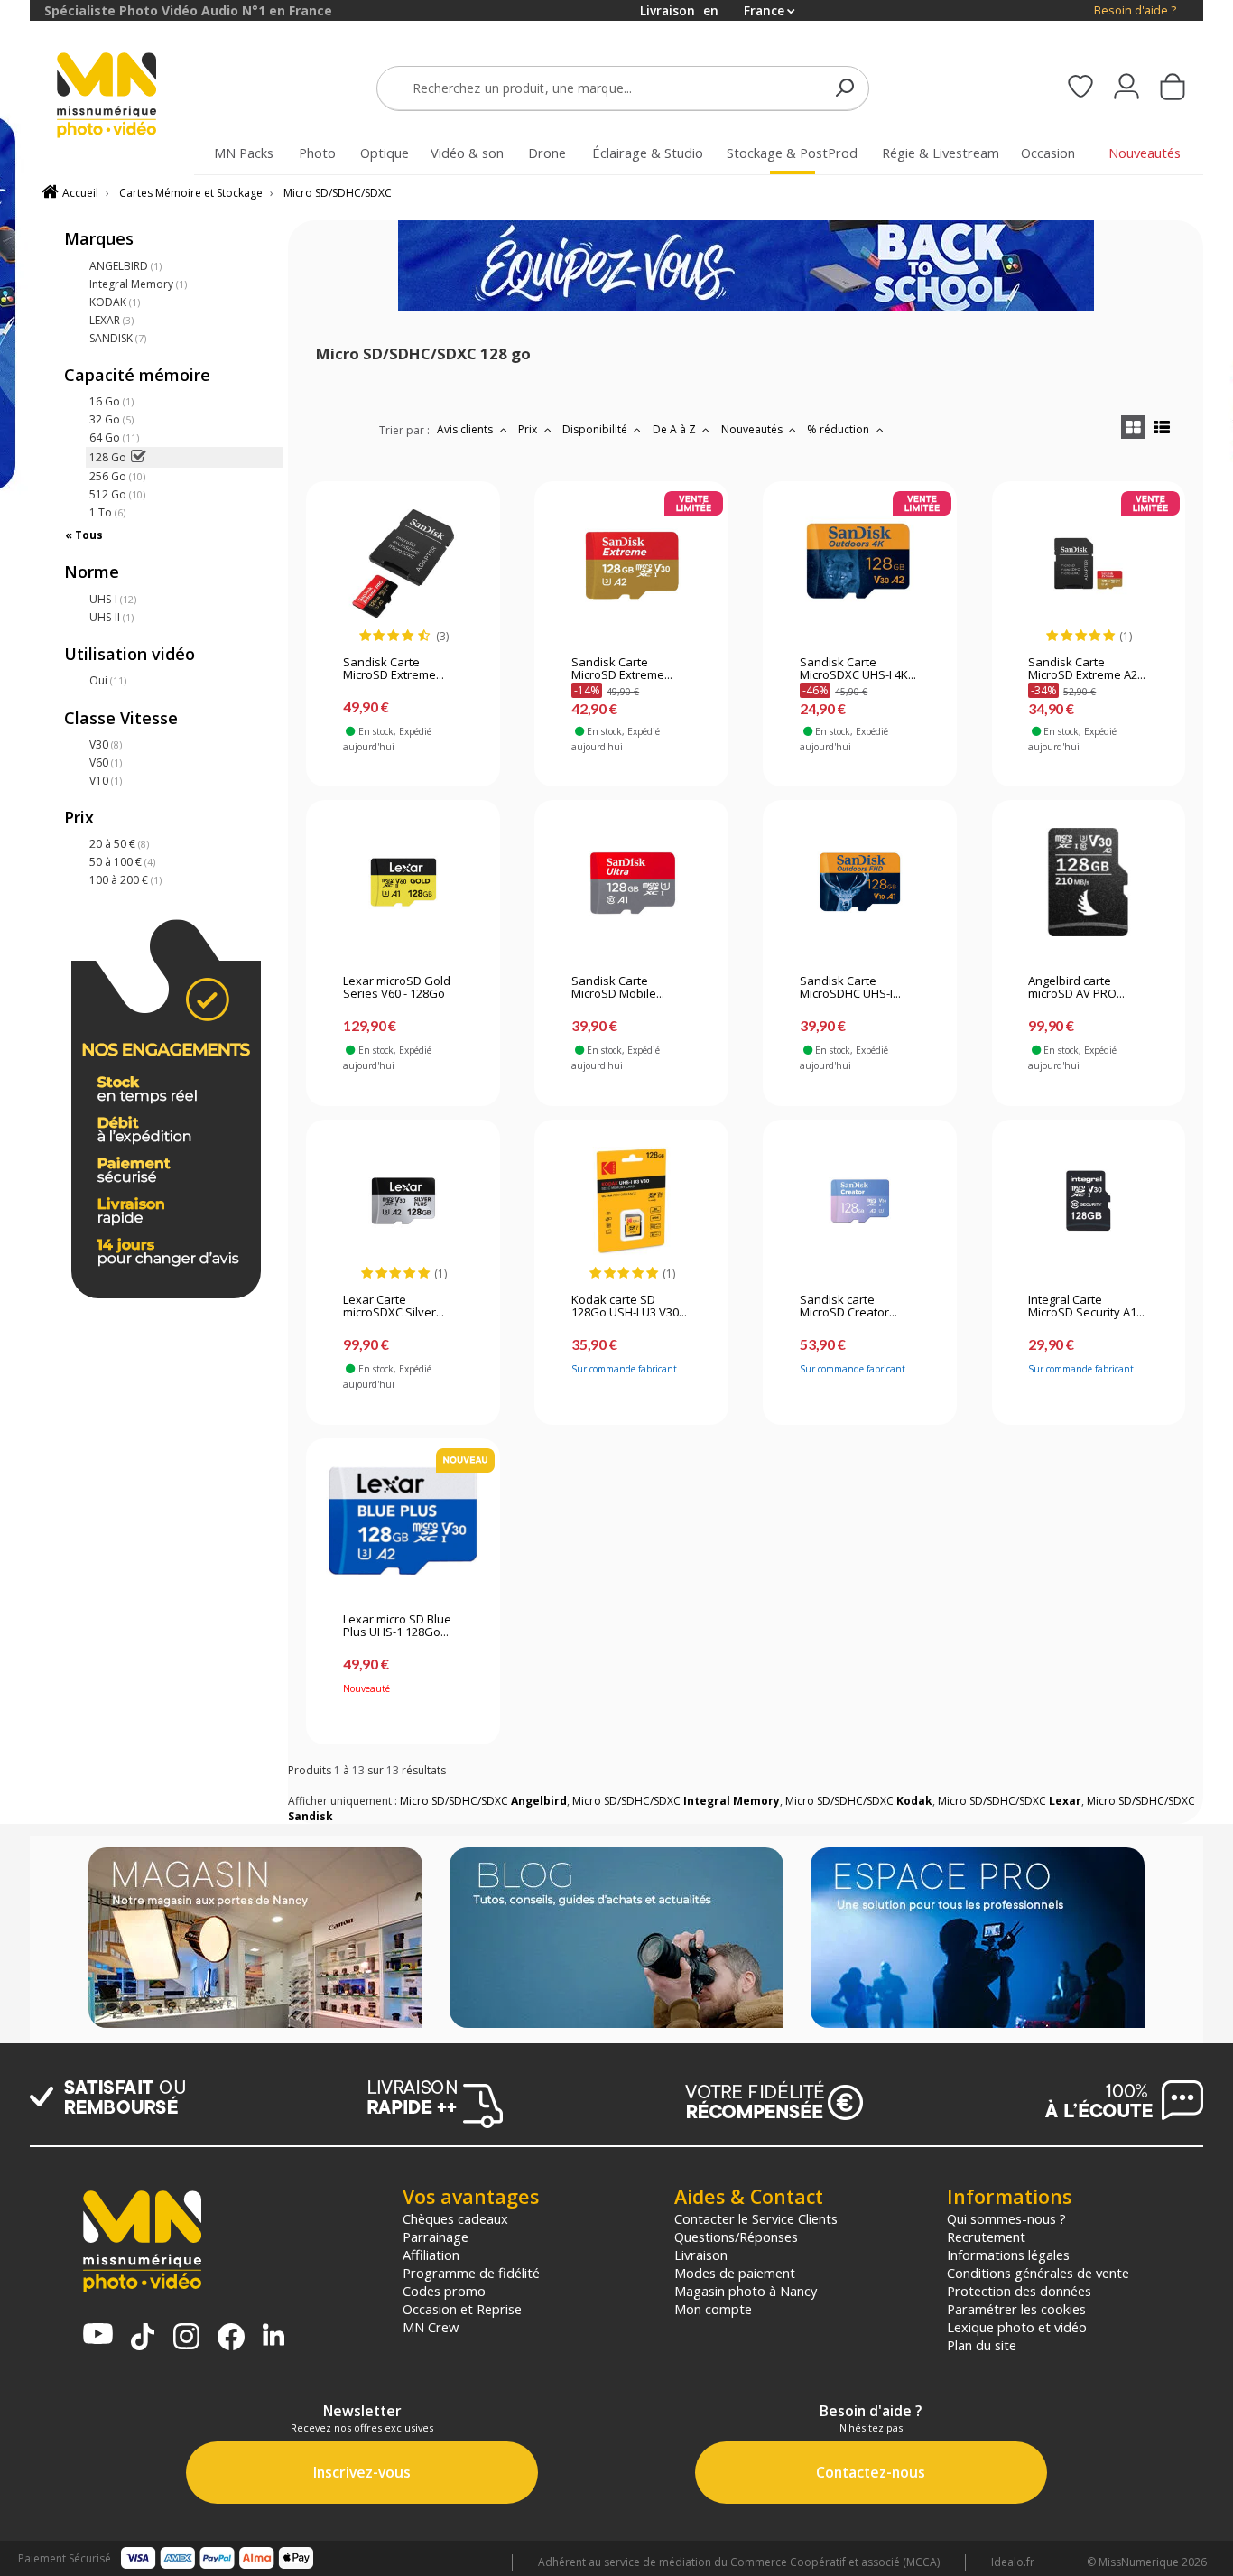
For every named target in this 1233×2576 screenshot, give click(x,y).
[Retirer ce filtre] (138, 457)
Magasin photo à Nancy (746, 2291)
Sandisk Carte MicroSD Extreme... (394, 669)
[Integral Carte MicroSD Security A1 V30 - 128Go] (1088, 1201)
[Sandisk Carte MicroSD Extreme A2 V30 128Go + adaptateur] (1088, 563)
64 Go (114, 437)
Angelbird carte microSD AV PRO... (1076, 988)
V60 (106, 763)
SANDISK (118, 338)
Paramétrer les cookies (1016, 2309)
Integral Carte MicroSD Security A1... (1086, 1307)
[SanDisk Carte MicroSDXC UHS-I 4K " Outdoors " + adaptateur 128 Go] (860, 563)
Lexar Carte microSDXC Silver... (394, 1307)
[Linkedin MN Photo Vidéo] (273, 2336)
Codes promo (444, 2291)
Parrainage (436, 2237)
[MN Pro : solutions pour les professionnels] (978, 1939)
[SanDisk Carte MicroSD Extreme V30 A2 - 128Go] (631, 563)
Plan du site (982, 2345)
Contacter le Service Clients (756, 2218)
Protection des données (1019, 2291)
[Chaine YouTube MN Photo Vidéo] (98, 2335)
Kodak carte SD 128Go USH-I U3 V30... (629, 1307)
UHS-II (111, 617)
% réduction (839, 429)
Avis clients (466, 429)
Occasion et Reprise (462, 2309)
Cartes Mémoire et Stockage (191, 193)
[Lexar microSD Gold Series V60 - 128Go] (403, 882)
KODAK (115, 302)
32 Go (111, 419)
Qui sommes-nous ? (1006, 2218)
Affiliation (431, 2255)
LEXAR (111, 320)
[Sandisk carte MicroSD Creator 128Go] (860, 1201)
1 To (107, 512)
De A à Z (676, 429)
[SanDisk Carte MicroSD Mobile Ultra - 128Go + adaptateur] (631, 882)
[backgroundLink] (15, 1288)
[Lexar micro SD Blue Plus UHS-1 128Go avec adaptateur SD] (403, 1520)
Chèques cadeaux (455, 2218)
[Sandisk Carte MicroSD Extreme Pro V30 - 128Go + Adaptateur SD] (403, 563)
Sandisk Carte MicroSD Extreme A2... (1087, 669)
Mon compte (713, 2309)
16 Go (111, 401)
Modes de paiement (735, 2273)
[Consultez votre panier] (1173, 88)
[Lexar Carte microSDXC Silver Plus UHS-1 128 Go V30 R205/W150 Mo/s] (403, 1201)
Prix (529, 429)
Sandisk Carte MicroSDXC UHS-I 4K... (858, 669)
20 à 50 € (119, 844)
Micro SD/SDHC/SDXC (338, 193)
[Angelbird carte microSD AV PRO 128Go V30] (1088, 882)
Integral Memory (138, 284)
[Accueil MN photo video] (127, 97)
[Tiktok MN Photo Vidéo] (143, 2339)
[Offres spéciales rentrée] (746, 307)
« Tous (84, 535)
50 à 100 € (122, 862)
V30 (106, 744)
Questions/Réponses (736, 2237)
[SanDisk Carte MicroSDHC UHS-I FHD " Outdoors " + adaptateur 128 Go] (860, 882)
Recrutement (986, 2237)
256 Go (117, 476)
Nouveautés (753, 429)
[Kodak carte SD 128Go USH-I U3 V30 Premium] (631, 1201)
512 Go (117, 494)
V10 (106, 781)
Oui (108, 680)
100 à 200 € (125, 880)
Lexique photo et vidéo (1017, 2327)
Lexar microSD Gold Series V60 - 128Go (397, 988)
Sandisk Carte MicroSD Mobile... (618, 988)
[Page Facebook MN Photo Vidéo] (231, 2339)
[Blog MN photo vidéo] (616, 1939)
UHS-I (113, 599)
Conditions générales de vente (1038, 2273)
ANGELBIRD (125, 266)
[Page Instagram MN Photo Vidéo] (186, 2338)
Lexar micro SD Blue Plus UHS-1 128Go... (397, 1626)
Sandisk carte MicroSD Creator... (848, 1307)
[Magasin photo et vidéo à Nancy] (255, 1939)
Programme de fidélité (471, 2273)
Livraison (701, 2255)
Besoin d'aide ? (1135, 10)
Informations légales (1008, 2255)
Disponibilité (596, 429)
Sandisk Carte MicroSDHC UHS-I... (850, 988)
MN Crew (431, 2327)
